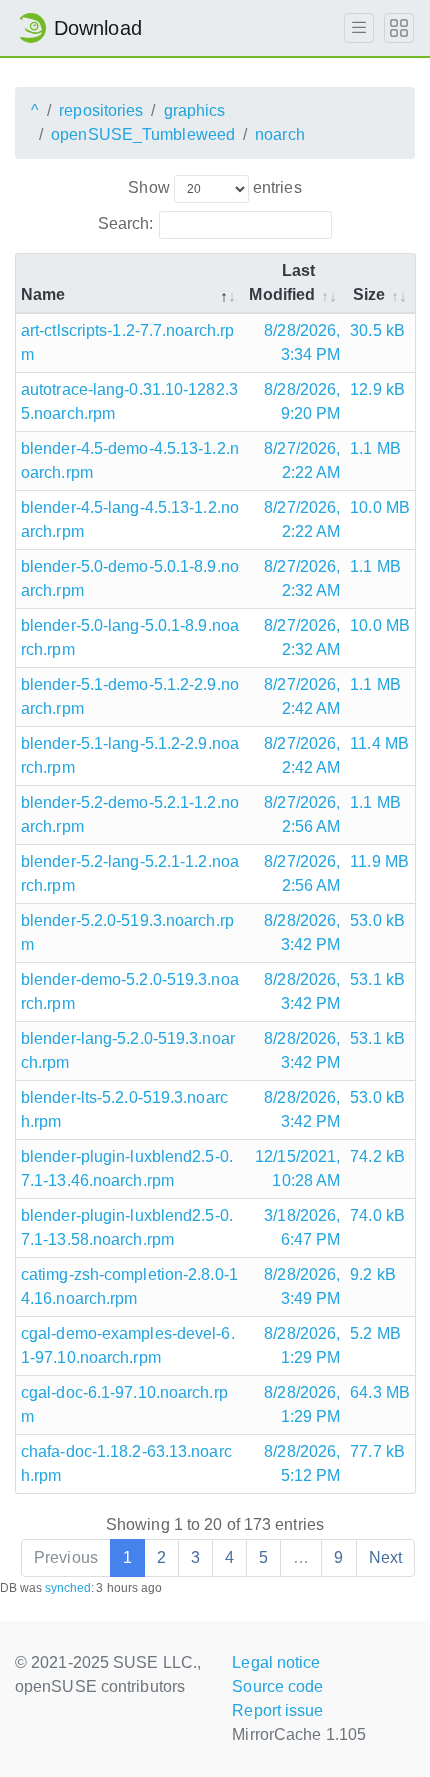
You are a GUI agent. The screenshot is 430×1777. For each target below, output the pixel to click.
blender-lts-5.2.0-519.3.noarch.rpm (124, 1109)
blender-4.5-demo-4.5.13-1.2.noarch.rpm (130, 460)
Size (369, 294)
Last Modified (282, 282)
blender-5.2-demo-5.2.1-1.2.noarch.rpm (130, 814)
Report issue (277, 1710)
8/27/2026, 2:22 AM (302, 460)
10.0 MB (380, 507)
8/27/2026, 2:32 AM (302, 578)
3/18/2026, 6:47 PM (302, 1227)
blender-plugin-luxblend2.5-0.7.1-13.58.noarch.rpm (127, 1227)
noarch (280, 134)
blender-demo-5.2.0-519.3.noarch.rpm (130, 991)
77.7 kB (377, 1451)
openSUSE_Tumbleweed (143, 134)
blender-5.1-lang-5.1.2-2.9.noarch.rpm (130, 755)
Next (385, 1557)
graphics (195, 110)
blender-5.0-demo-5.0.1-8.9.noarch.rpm (130, 578)
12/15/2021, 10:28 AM (297, 1168)
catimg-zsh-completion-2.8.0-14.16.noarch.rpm (129, 1286)
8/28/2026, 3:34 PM (302, 342)
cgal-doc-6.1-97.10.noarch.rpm (124, 1404)
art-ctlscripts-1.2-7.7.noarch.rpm (127, 342)
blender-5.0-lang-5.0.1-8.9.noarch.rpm (130, 637)
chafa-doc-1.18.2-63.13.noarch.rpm (126, 1463)
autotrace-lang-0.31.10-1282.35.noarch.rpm (129, 401)
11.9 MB (379, 861)
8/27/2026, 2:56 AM (302, 814)
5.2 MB (375, 1333)
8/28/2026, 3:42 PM (302, 932)
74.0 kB (377, 1215)
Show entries (214, 187)
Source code (277, 1686)
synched (68, 1588)
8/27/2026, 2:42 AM (302, 696)
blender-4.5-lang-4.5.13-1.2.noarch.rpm (130, 519)
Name (43, 294)
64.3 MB (380, 1392)
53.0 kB (377, 920)
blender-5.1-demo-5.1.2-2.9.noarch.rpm (130, 696)
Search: (126, 223)
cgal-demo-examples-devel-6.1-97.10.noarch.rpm (128, 1345)
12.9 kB (377, 389)
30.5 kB (377, 330)
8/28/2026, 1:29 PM (302, 1345)
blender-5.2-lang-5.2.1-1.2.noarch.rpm (130, 873)
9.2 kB (373, 1274)
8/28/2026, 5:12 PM (302, 1463)
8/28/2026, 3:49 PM (302, 1286)
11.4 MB (379, 743)
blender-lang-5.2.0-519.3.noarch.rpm (128, 1050)
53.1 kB (377, 979)
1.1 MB (375, 448)
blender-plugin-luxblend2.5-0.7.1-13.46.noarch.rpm (127, 1168)
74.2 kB (377, 1156)
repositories (101, 110)
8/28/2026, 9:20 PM (302, 401)
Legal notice (276, 1662)
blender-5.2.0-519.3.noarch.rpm (127, 932)
